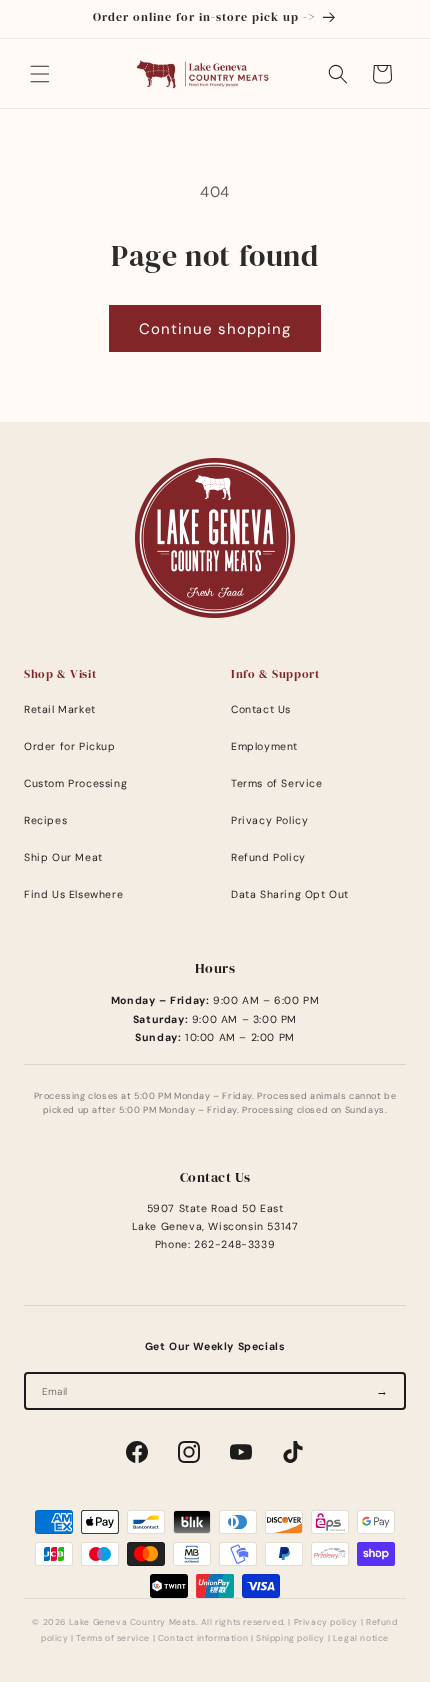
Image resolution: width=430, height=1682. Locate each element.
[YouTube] (241, 1452)
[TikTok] (293, 1452)
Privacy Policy (269, 820)
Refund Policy (268, 857)
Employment (264, 746)
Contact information (203, 1638)
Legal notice (361, 1638)
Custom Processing (75, 783)
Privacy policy (326, 1622)
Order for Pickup (70, 746)
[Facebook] (137, 1452)
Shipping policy (290, 1638)
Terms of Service (277, 783)
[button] (40, 74)
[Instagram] (189, 1452)
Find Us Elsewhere (73, 894)
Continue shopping (215, 329)
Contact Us (261, 709)
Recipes (45, 820)
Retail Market (60, 709)
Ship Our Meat (63, 857)
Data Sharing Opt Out (290, 894)
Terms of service (113, 1638)
